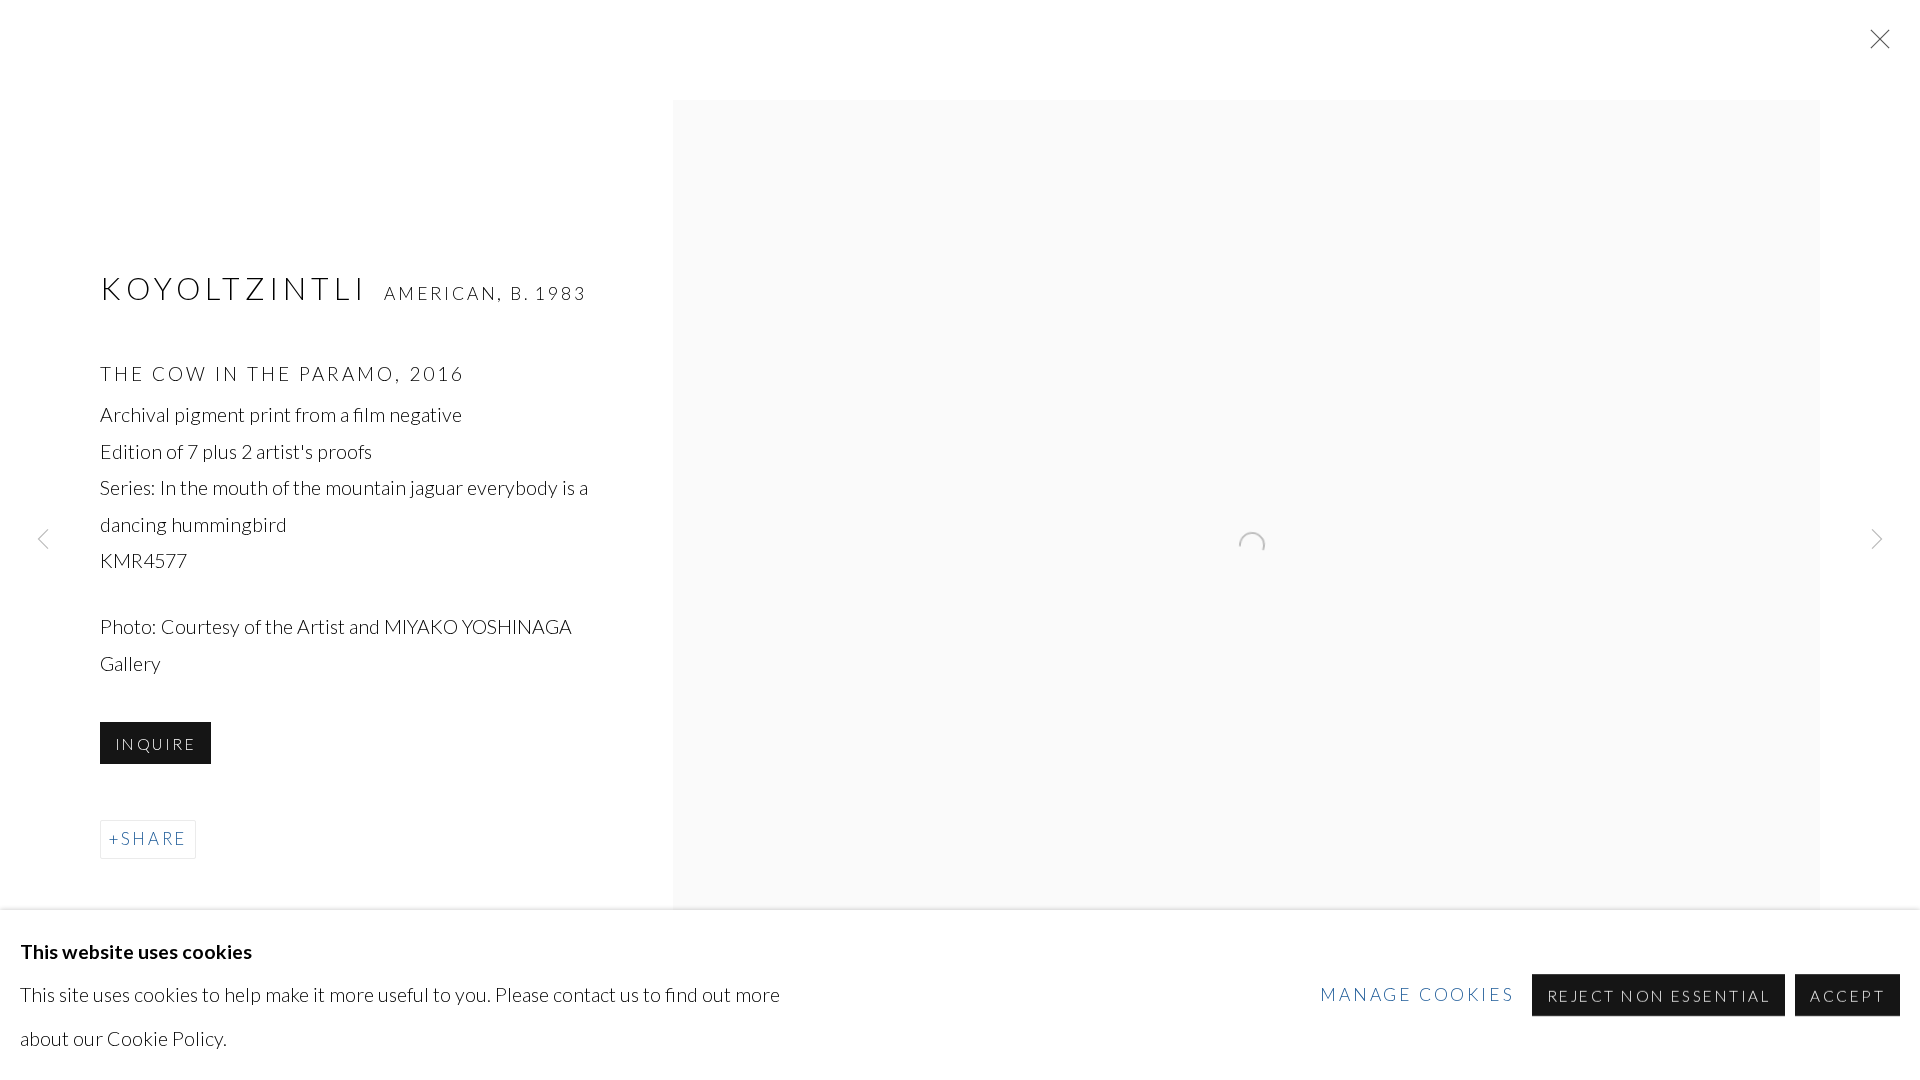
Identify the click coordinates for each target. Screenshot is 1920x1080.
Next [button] (1877, 540)
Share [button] (154, 838)
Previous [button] (43, 540)
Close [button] (1875, 45)
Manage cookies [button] (1417, 994)
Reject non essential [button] (1658, 996)
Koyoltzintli (239, 288)
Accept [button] (1847, 996)
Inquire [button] (155, 744)
